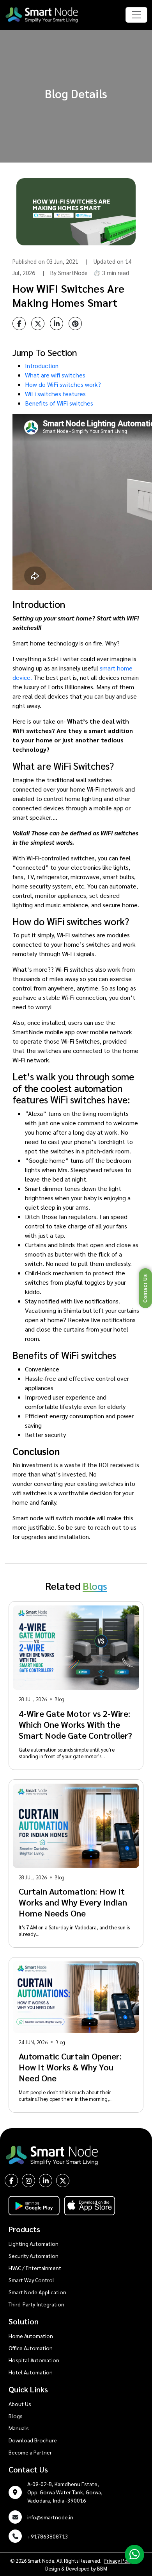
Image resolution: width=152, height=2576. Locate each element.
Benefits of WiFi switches (59, 403)
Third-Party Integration (36, 2304)
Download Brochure (33, 2440)
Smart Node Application (37, 2292)
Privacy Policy (119, 2561)
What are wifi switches (55, 375)
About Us (20, 2404)
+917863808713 (48, 2536)
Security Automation (34, 2256)
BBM (102, 2568)
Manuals (19, 2428)
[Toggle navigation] (136, 15)
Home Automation (31, 2336)
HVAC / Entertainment (35, 2268)
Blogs (16, 2416)
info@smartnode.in (50, 2517)
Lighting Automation (34, 2243)
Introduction (42, 366)
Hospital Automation (34, 2360)
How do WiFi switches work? (63, 384)
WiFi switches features (55, 394)
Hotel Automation (31, 2372)
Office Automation (31, 2348)
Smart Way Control (31, 2280)
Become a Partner (30, 2452)
